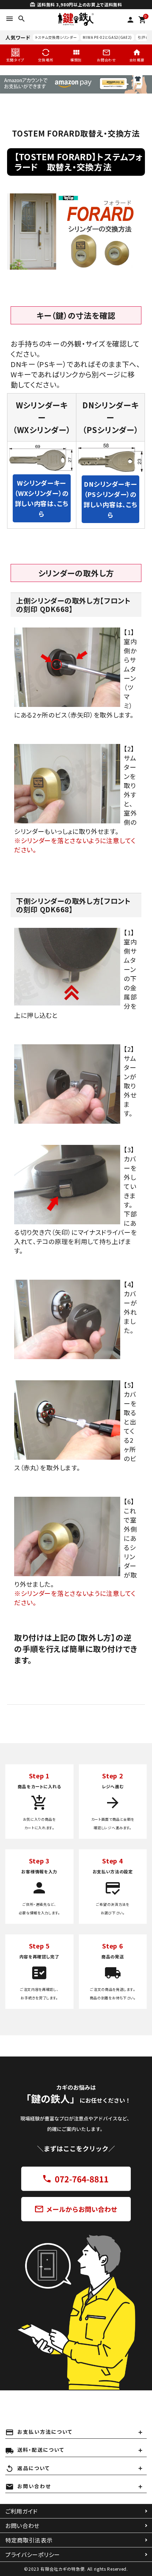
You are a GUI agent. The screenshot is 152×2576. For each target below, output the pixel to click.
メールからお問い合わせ (76, 2208)
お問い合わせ (22, 2526)
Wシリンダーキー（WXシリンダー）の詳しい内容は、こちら (42, 498)
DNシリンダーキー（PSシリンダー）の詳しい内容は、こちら (110, 499)
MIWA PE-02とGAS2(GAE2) (107, 37)
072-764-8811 (76, 2179)
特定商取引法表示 (29, 2540)
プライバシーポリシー (33, 2554)
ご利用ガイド (22, 2511)
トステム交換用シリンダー (56, 37)
